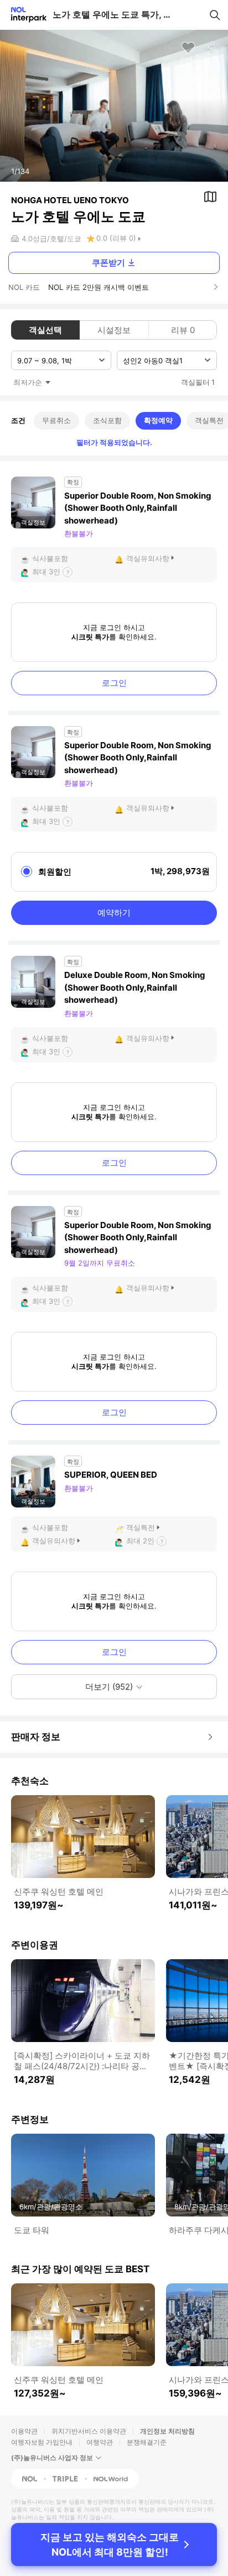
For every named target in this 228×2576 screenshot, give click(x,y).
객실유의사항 (148, 558)
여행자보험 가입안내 (42, 2442)
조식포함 (107, 420)
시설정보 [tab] (114, 330)
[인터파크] (24, 15)
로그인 (114, 683)
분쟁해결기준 (147, 2442)
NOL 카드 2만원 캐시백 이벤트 (99, 287)
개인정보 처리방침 (167, 2431)
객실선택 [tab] (45, 330)
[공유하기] (210, 47)
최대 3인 (46, 572)
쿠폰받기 (108, 263)
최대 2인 (140, 1541)
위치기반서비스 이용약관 (89, 2431)
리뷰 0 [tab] (183, 330)
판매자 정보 (36, 1737)
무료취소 (56, 420)
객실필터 (198, 382)
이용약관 (24, 2431)
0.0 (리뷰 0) (116, 238)
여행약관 (100, 2442)
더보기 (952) (109, 1687)
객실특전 (141, 1527)
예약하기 (114, 913)
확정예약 (158, 420)
